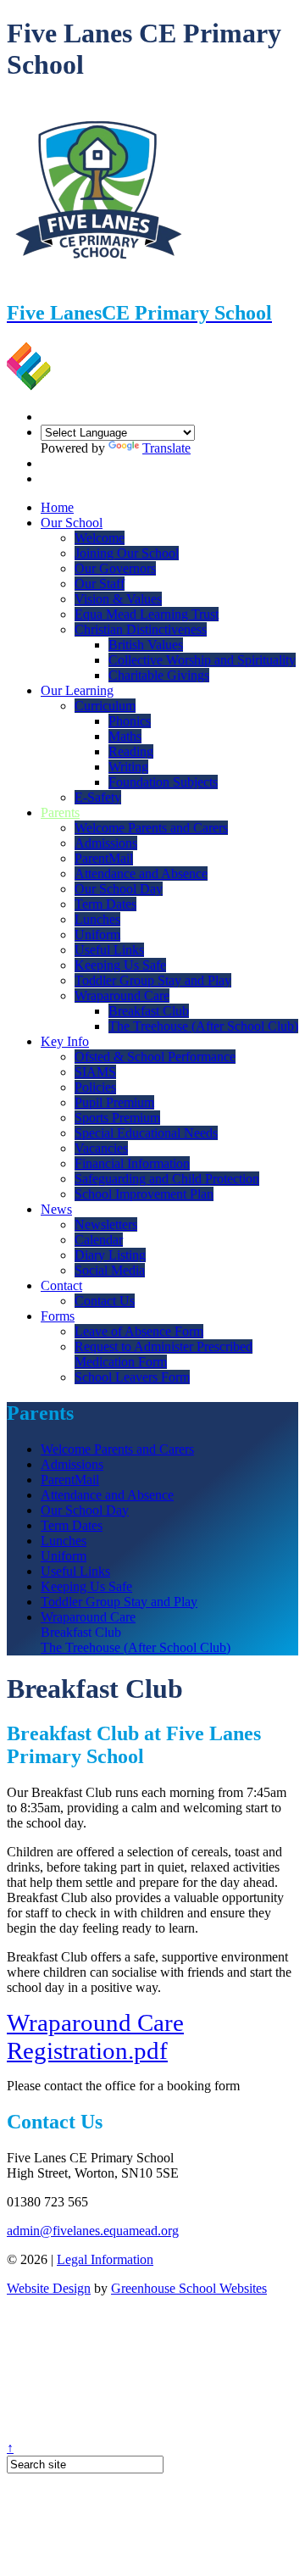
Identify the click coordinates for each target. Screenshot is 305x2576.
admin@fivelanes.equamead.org (93, 2231)
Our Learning (77, 690)
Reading (131, 751)
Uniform (97, 935)
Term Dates (105, 904)
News (56, 1209)
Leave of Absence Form (139, 1331)
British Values (146, 645)
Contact (61, 1285)
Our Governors (115, 568)
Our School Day (119, 889)
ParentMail (104, 858)
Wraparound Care (122, 996)
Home (57, 507)
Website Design (49, 2288)
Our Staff (100, 584)
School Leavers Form (132, 1377)
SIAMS (95, 1072)
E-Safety (98, 797)
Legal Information (105, 2259)
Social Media (110, 1270)
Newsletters (106, 1224)
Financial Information (132, 1163)
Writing (128, 767)
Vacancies (101, 1148)
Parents (60, 812)
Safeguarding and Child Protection (167, 1179)
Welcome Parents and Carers (151, 828)
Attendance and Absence (141, 874)
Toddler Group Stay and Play (153, 980)
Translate (166, 448)
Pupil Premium (114, 1102)
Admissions (106, 843)
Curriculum (105, 706)
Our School (72, 523)
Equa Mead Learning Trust (147, 614)
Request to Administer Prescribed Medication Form (164, 1354)
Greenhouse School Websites (189, 2288)
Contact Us (105, 1301)
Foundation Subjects (163, 782)
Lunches (97, 919)
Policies (95, 1087)
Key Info (65, 1041)
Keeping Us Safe (120, 965)
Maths (125, 736)
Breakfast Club (149, 1011)
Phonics (130, 721)
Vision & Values (118, 599)
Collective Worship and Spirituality (202, 660)
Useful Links (109, 950)
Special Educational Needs (146, 1133)
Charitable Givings (159, 675)
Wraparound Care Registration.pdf (95, 2036)
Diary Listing (110, 1255)
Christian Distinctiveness (141, 629)
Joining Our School (127, 553)
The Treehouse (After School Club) (203, 1026)
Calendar (99, 1240)
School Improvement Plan (144, 1194)
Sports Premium (117, 1118)
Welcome (100, 538)
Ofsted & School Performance (155, 1057)
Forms (58, 1316)
